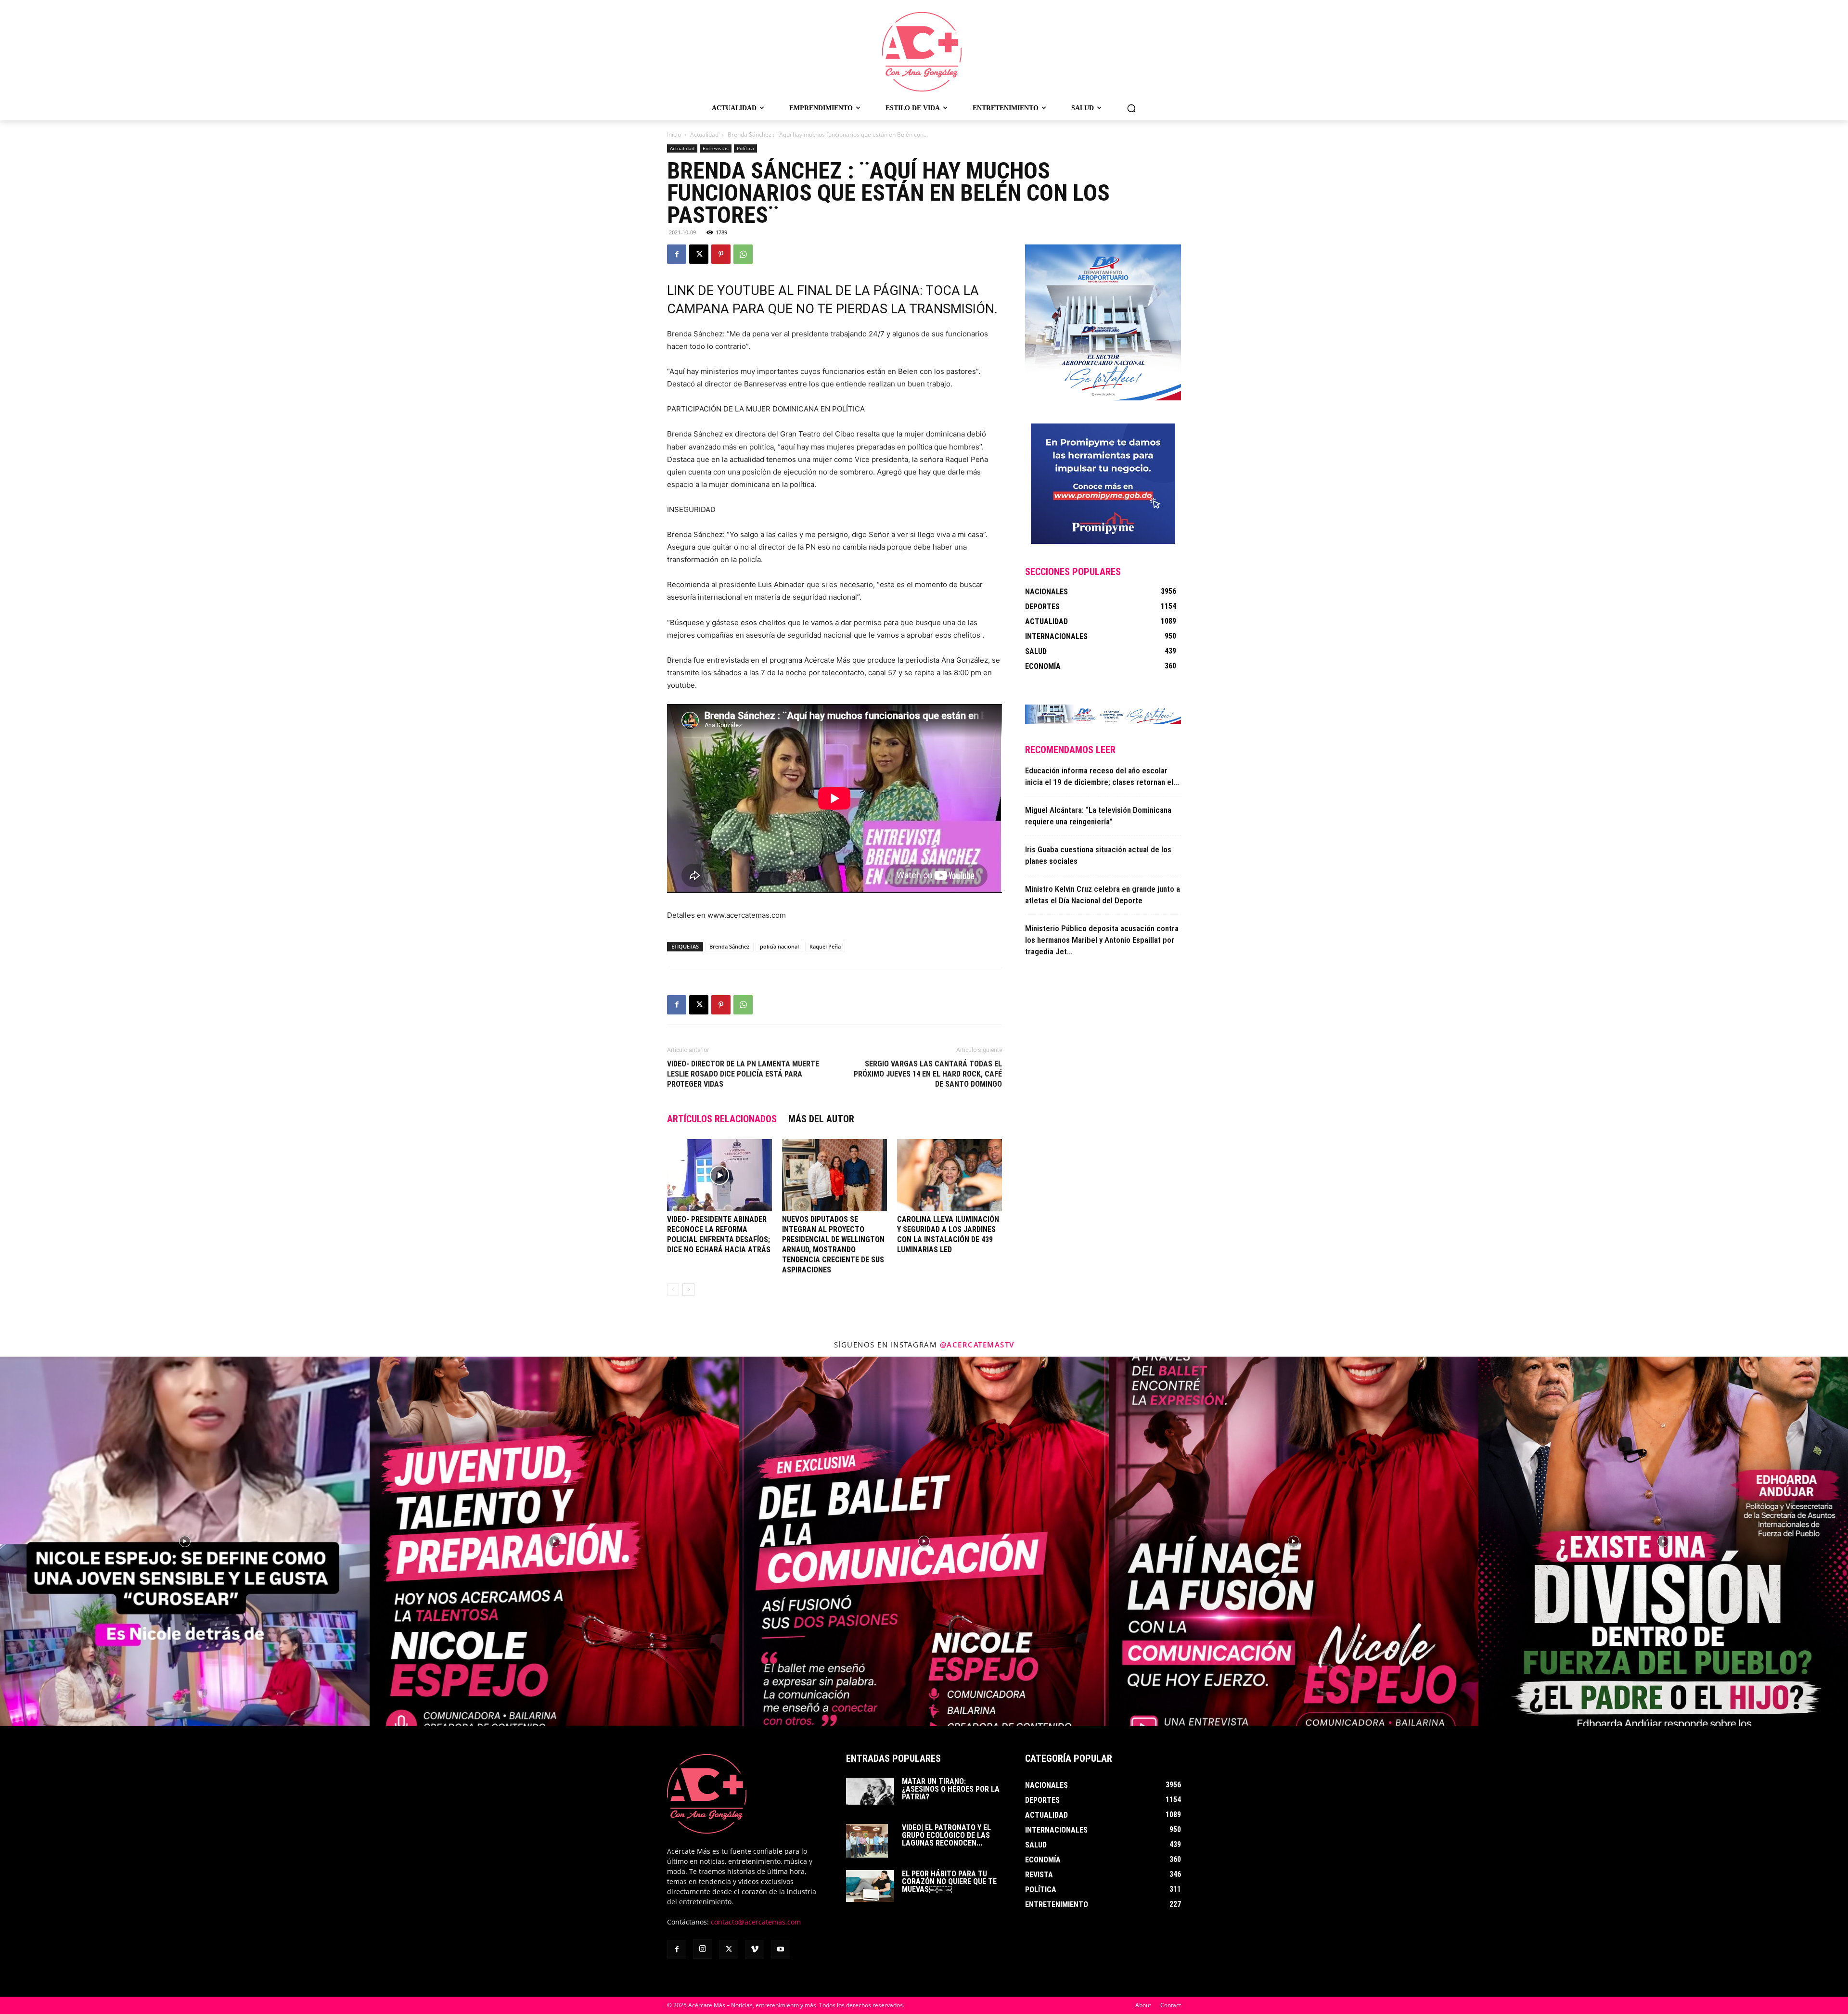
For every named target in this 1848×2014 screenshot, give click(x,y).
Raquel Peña (825, 946)
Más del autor (821, 1119)
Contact (1171, 2005)
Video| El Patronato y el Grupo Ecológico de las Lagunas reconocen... (946, 1835)
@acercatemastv (977, 1345)
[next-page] (688, 1289)
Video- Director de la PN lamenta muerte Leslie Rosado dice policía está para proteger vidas (743, 1074)
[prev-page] (673, 1289)
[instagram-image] (185, 1541)
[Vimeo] (755, 1950)
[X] (699, 254)
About (1143, 2005)
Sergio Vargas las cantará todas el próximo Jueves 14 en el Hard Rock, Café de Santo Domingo (928, 1074)
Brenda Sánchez (729, 946)
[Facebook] (677, 254)
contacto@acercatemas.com (756, 1922)
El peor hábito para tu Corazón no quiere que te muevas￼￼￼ (949, 1881)
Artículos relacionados (722, 1119)
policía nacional (779, 946)
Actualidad (704, 135)
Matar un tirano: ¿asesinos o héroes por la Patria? (951, 1789)
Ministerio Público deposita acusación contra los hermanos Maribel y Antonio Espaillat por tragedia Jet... (1102, 940)
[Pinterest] (721, 254)
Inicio (674, 135)
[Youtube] (781, 1950)
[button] (1131, 108)
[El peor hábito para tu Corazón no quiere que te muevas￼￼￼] (870, 1886)
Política (745, 148)
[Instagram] (703, 1949)
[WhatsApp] (743, 254)
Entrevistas (716, 148)
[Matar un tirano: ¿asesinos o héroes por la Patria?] (870, 1791)
